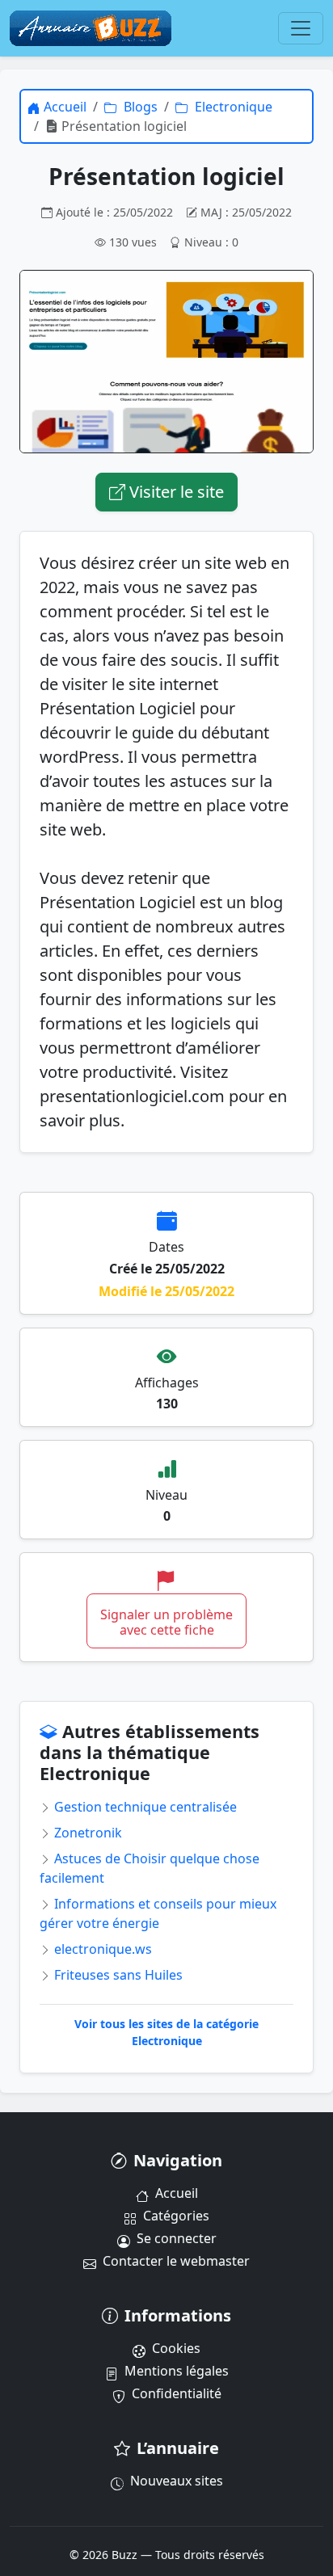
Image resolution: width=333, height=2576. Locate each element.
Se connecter (177, 2238)
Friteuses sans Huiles (117, 1975)
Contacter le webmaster (176, 2261)
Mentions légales (177, 2371)
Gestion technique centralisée (144, 1807)
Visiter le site (175, 492)
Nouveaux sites (177, 2481)
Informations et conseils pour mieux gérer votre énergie (158, 1913)
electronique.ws (101, 1949)
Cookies (176, 2348)
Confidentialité (177, 2393)
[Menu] (301, 28)
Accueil (177, 2193)
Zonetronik (86, 1833)
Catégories (176, 2216)
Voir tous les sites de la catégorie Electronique (166, 2032)
